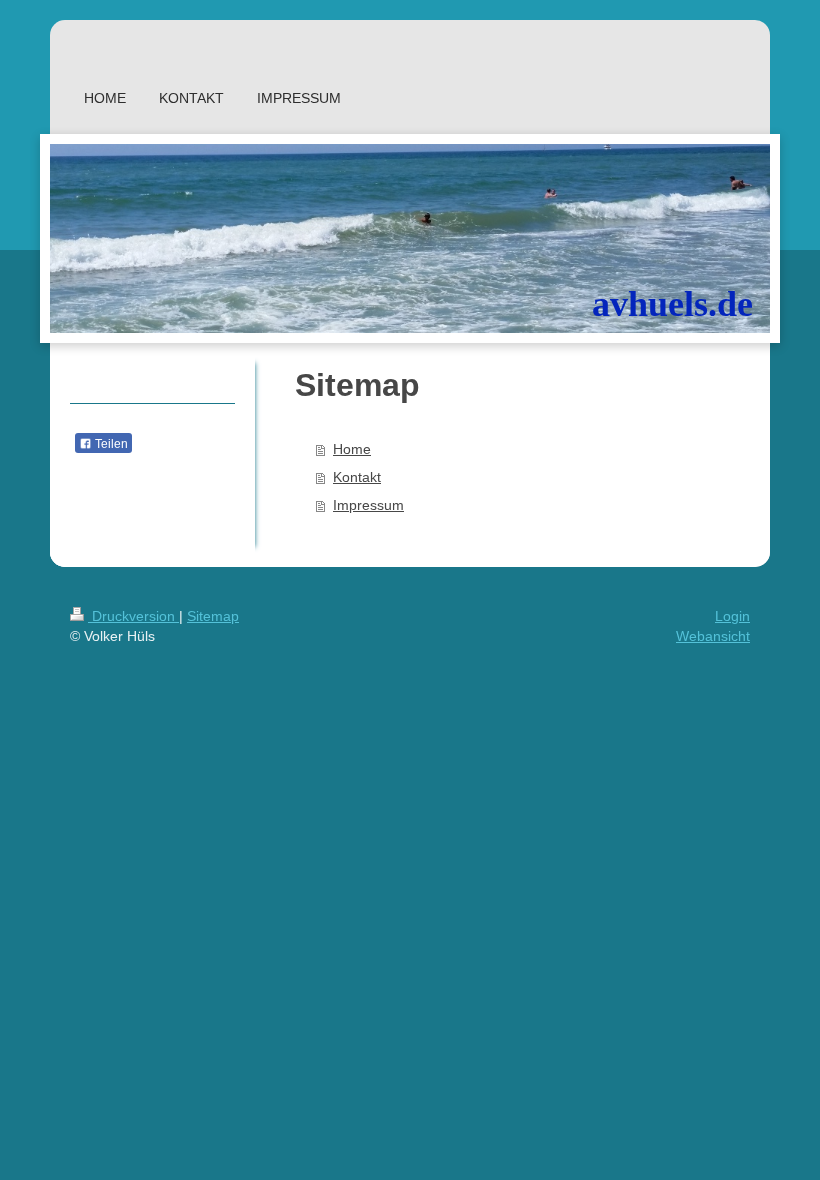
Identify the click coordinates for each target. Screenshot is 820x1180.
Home (352, 449)
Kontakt (357, 477)
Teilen (110, 444)
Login (732, 616)
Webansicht (713, 636)
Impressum (368, 505)
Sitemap (213, 616)
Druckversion (133, 616)
